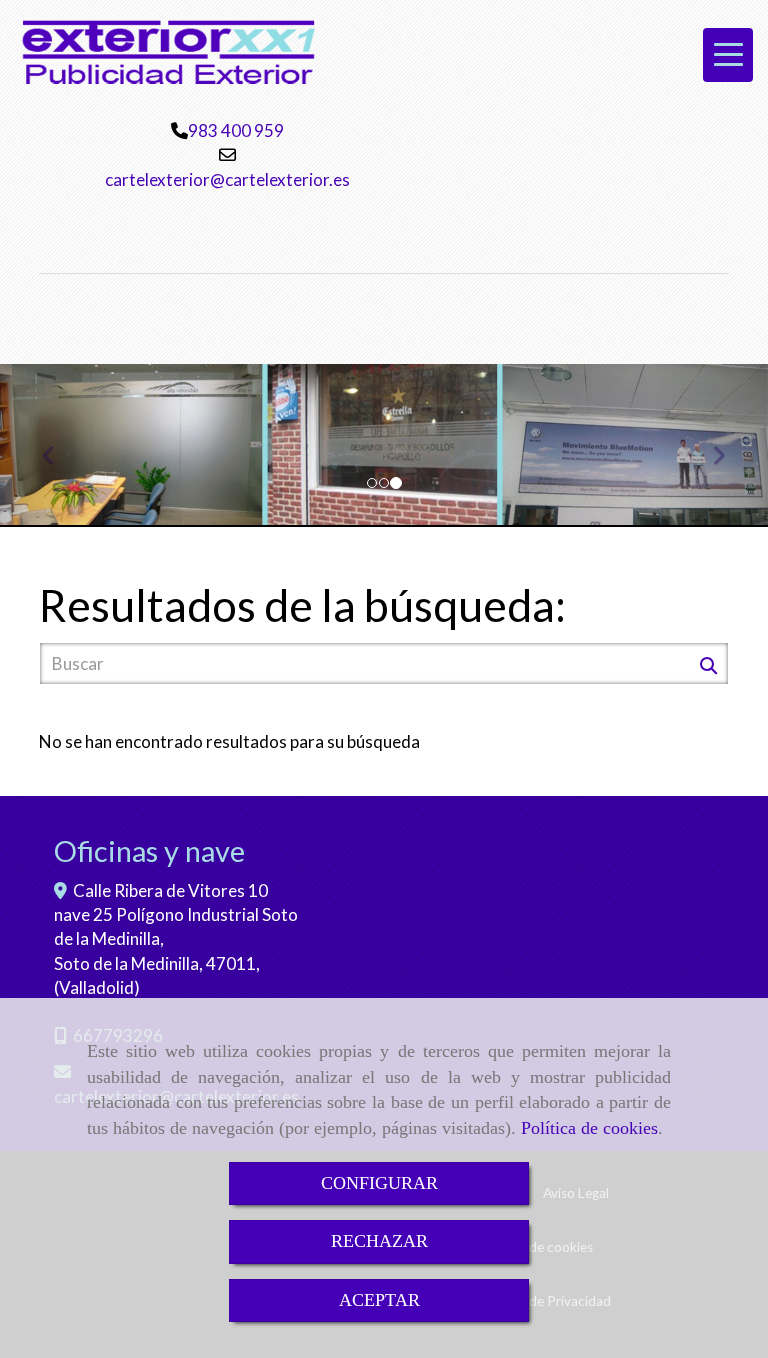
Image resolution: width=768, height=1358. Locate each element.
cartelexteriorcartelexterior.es (227, 179)
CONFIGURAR (379, 1183)
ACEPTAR (379, 1300)
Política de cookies (589, 1128)
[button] (57, 445)
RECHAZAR (379, 1241)
